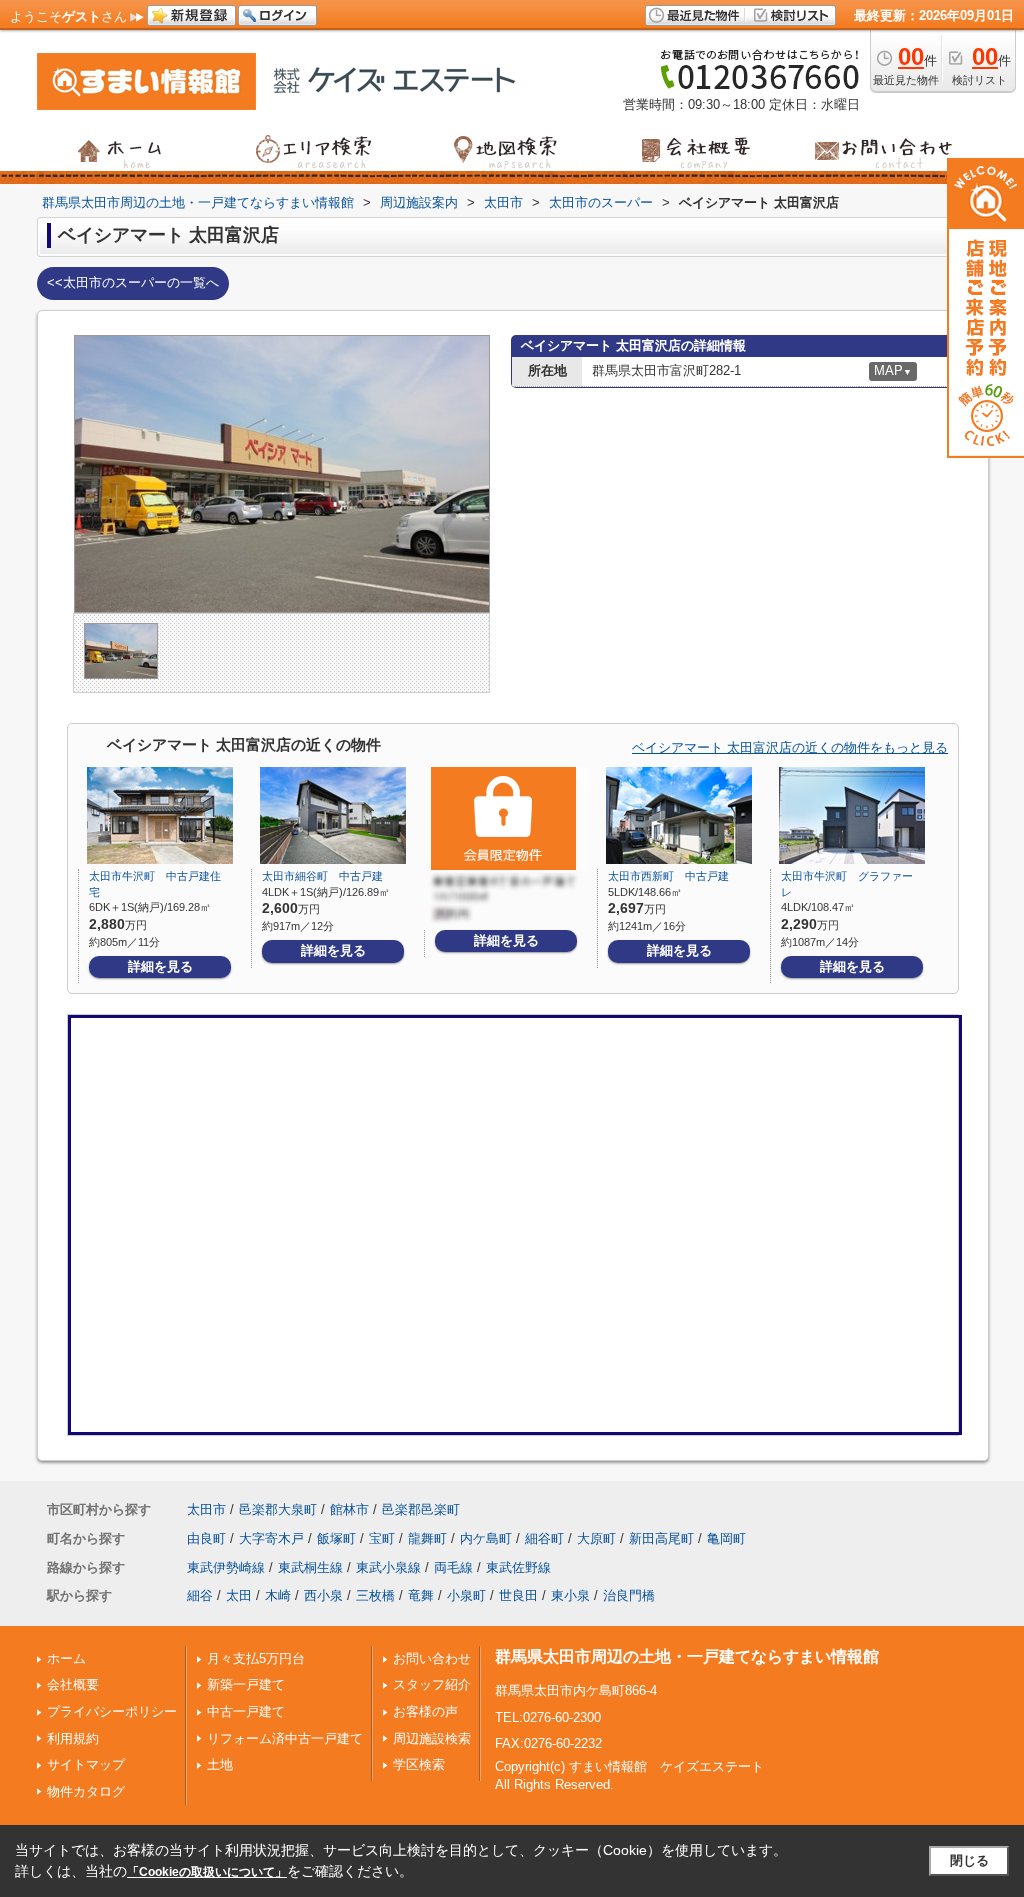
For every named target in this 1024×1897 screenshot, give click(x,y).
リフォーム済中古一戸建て (285, 1738)
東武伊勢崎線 (226, 1567)
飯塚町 (336, 1538)
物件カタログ (86, 1791)
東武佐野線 (518, 1567)
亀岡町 (726, 1538)
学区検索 (419, 1764)
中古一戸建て (246, 1711)
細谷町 (544, 1538)
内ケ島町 (486, 1538)
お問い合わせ (432, 1658)
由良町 (206, 1538)
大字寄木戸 (271, 1538)
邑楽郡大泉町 (278, 1509)
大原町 (596, 1538)
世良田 (518, 1595)
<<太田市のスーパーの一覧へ (133, 282)
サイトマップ (86, 1764)
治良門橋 (629, 1595)
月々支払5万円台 (256, 1658)
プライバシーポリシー (112, 1711)
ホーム (66, 1658)
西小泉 (323, 1595)
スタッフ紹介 (432, 1684)
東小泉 (570, 1595)
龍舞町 (427, 1538)
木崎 (278, 1595)
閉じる (969, 1860)
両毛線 (453, 1567)
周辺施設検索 (432, 1738)
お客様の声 (425, 1711)
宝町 (382, 1538)
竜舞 (421, 1595)
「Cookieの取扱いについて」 (207, 1872)
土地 (220, 1764)
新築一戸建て (246, 1684)
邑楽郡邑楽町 (421, 1509)
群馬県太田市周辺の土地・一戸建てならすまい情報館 (687, 1656)
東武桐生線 (310, 1567)
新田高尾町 (661, 1538)
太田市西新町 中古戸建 (668, 876)
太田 (239, 1595)
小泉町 (466, 1595)
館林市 (349, 1509)
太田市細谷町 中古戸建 (322, 876)
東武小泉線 (388, 1567)
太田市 (206, 1509)
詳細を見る (160, 966)
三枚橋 (375, 1595)
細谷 (200, 1595)
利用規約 (73, 1738)
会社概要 (73, 1684)
